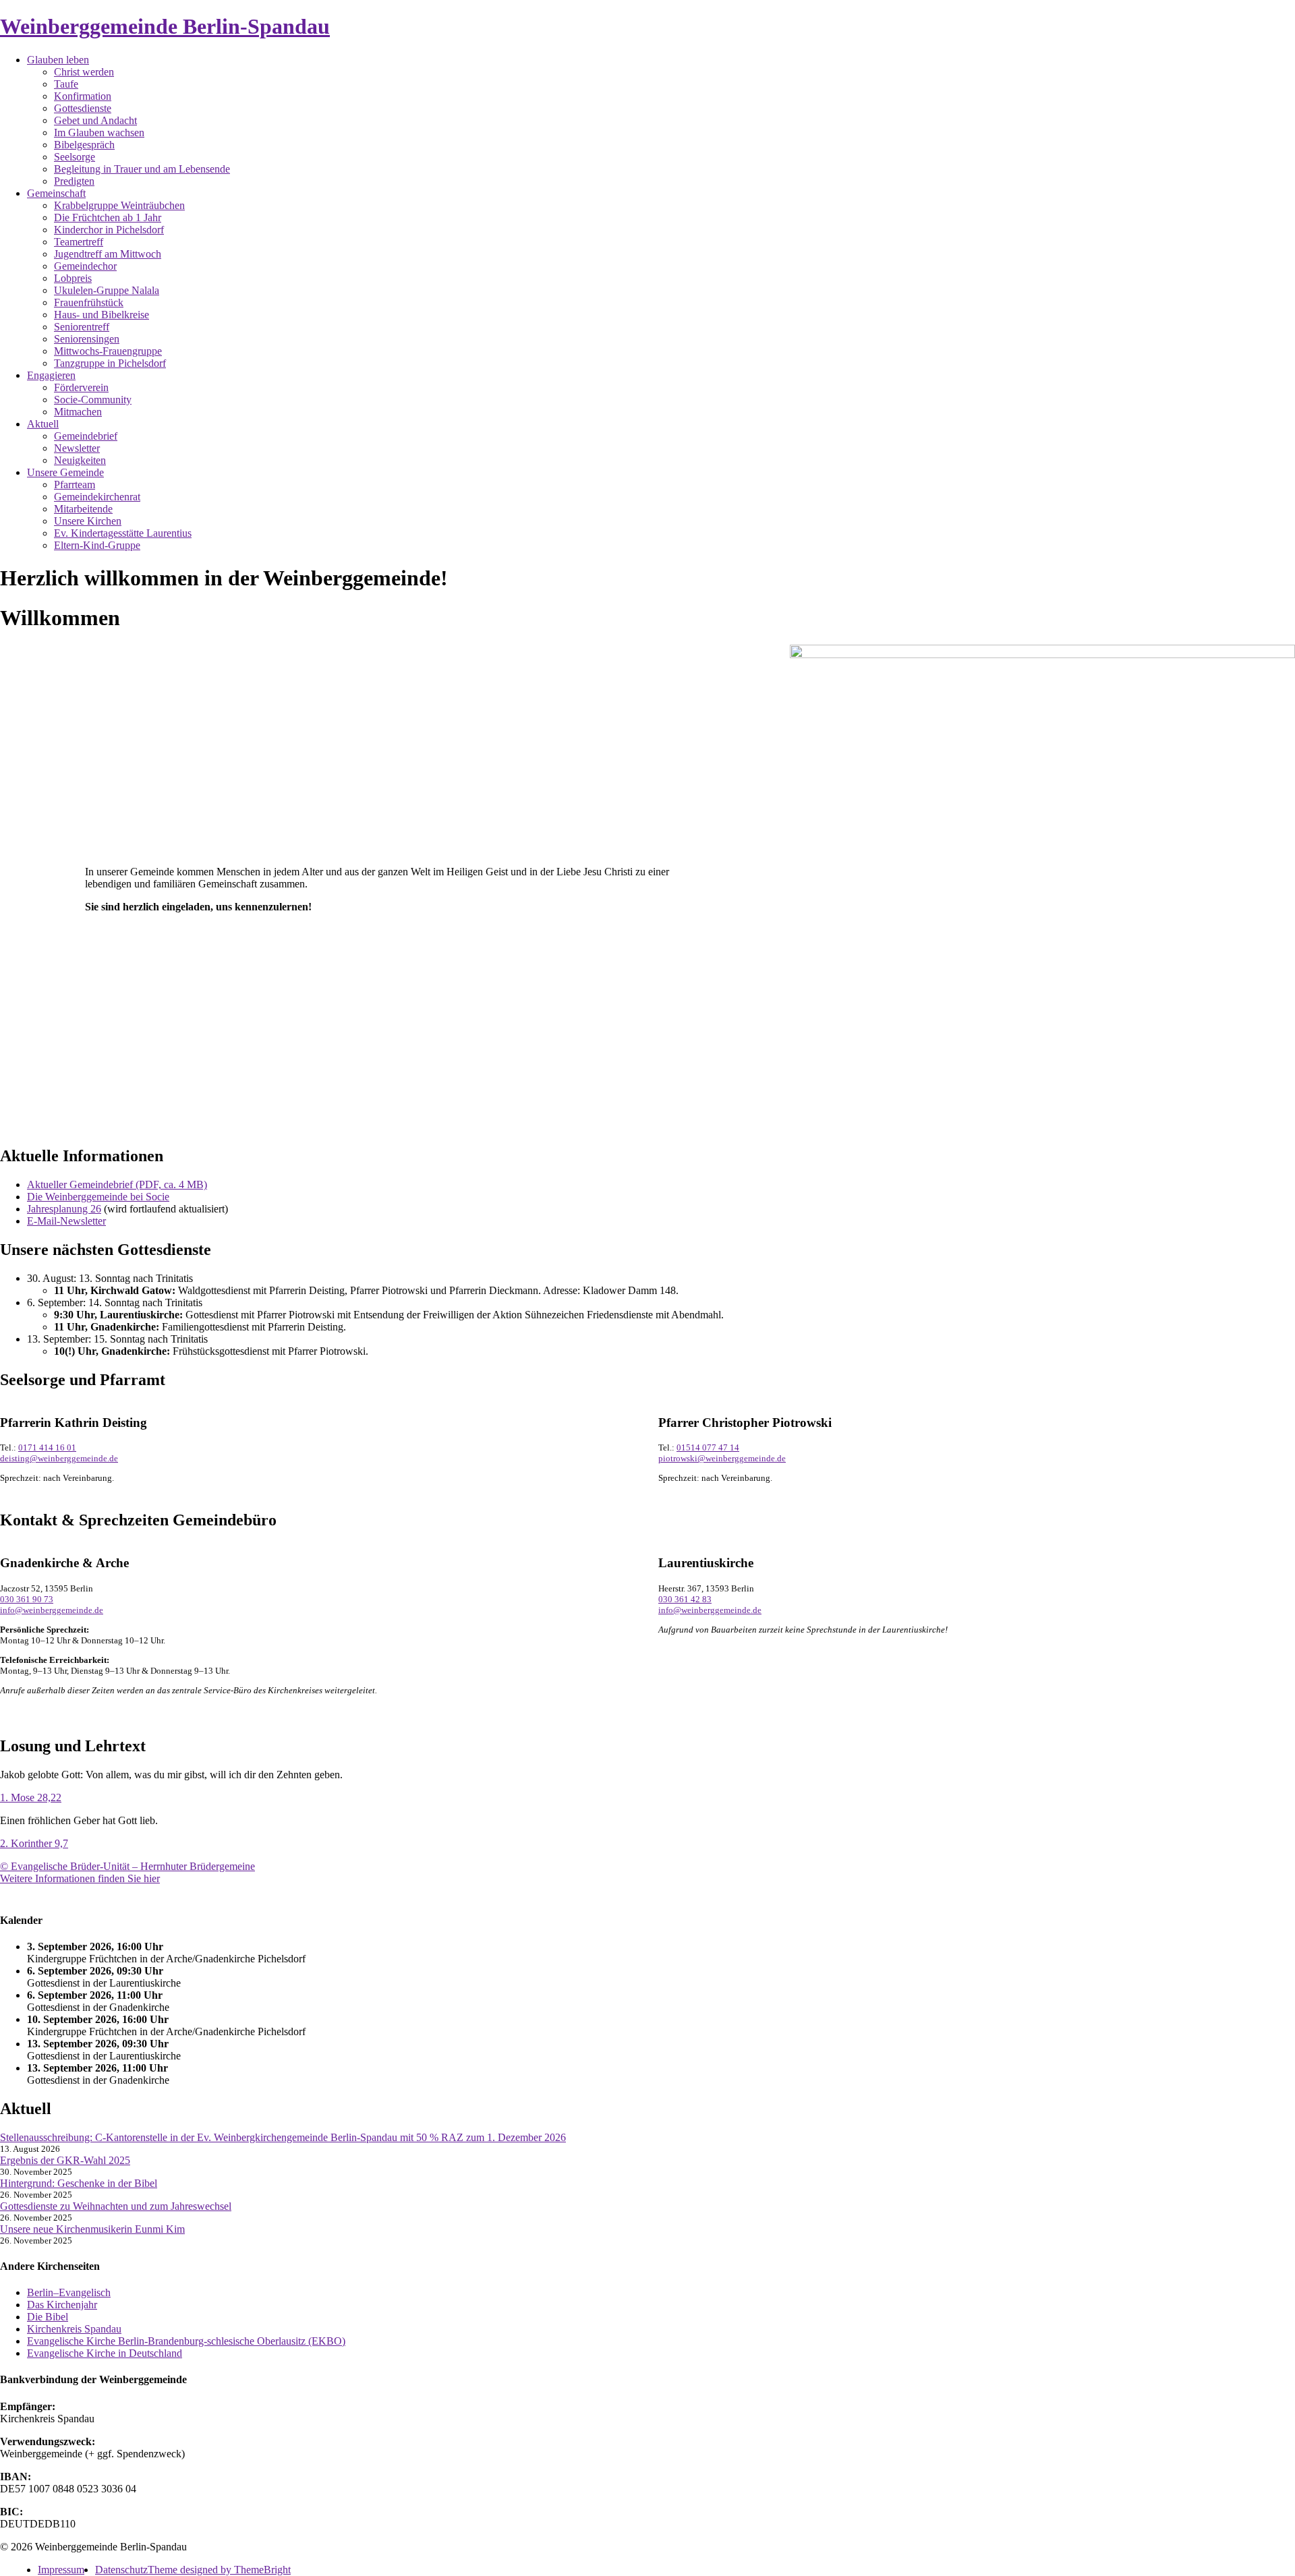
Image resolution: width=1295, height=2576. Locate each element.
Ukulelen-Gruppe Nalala (107, 290)
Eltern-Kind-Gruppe (97, 545)
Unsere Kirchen (88, 521)
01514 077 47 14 (708, 1447)
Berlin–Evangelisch (69, 2292)
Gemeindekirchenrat (97, 497)
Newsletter (77, 448)
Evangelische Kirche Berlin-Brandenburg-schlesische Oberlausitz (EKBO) (186, 2341)
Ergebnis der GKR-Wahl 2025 (65, 2160)
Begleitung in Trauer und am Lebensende (142, 169)
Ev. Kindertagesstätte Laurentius (123, 533)
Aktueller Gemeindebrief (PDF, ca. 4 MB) (117, 1184)
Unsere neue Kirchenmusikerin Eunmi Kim (92, 2229)
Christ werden (84, 72)
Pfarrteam (75, 485)
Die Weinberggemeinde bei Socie (98, 1197)
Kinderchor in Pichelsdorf (109, 230)
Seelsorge (75, 157)
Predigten (74, 181)
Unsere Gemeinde (65, 472)
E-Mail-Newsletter (66, 1221)
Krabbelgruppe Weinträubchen (119, 205)
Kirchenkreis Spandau (74, 2329)
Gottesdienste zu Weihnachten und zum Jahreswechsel (116, 2206)
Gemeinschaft (56, 193)
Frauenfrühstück (89, 302)
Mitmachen (78, 412)
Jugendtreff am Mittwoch (108, 254)
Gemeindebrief (86, 436)
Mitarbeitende (83, 509)
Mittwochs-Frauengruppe (108, 351)
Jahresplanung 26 (64, 1209)
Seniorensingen (87, 339)
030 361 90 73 (27, 1599)
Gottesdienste (83, 108)
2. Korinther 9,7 (34, 1843)
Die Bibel (48, 2317)
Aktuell (43, 424)
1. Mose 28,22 (31, 1797)
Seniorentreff (82, 327)
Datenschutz (121, 2570)
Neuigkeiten (80, 460)
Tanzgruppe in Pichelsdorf (110, 363)
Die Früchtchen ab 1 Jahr (108, 217)
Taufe (66, 84)
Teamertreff (79, 242)
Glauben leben (58, 60)
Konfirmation (83, 96)
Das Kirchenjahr (62, 2305)
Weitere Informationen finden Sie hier (80, 1878)
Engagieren (51, 375)
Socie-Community (93, 400)
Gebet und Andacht (95, 120)
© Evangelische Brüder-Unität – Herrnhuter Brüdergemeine (127, 1866)
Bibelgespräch (84, 145)
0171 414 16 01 (47, 1447)
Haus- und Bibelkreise (102, 315)
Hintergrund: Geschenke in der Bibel (79, 2183)
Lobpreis (73, 278)
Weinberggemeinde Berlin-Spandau (165, 26)
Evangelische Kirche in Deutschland (105, 2353)
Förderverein (81, 387)
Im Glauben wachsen (99, 133)
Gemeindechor (85, 266)
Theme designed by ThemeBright (219, 2570)
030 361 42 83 (685, 1599)
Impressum (61, 2570)
